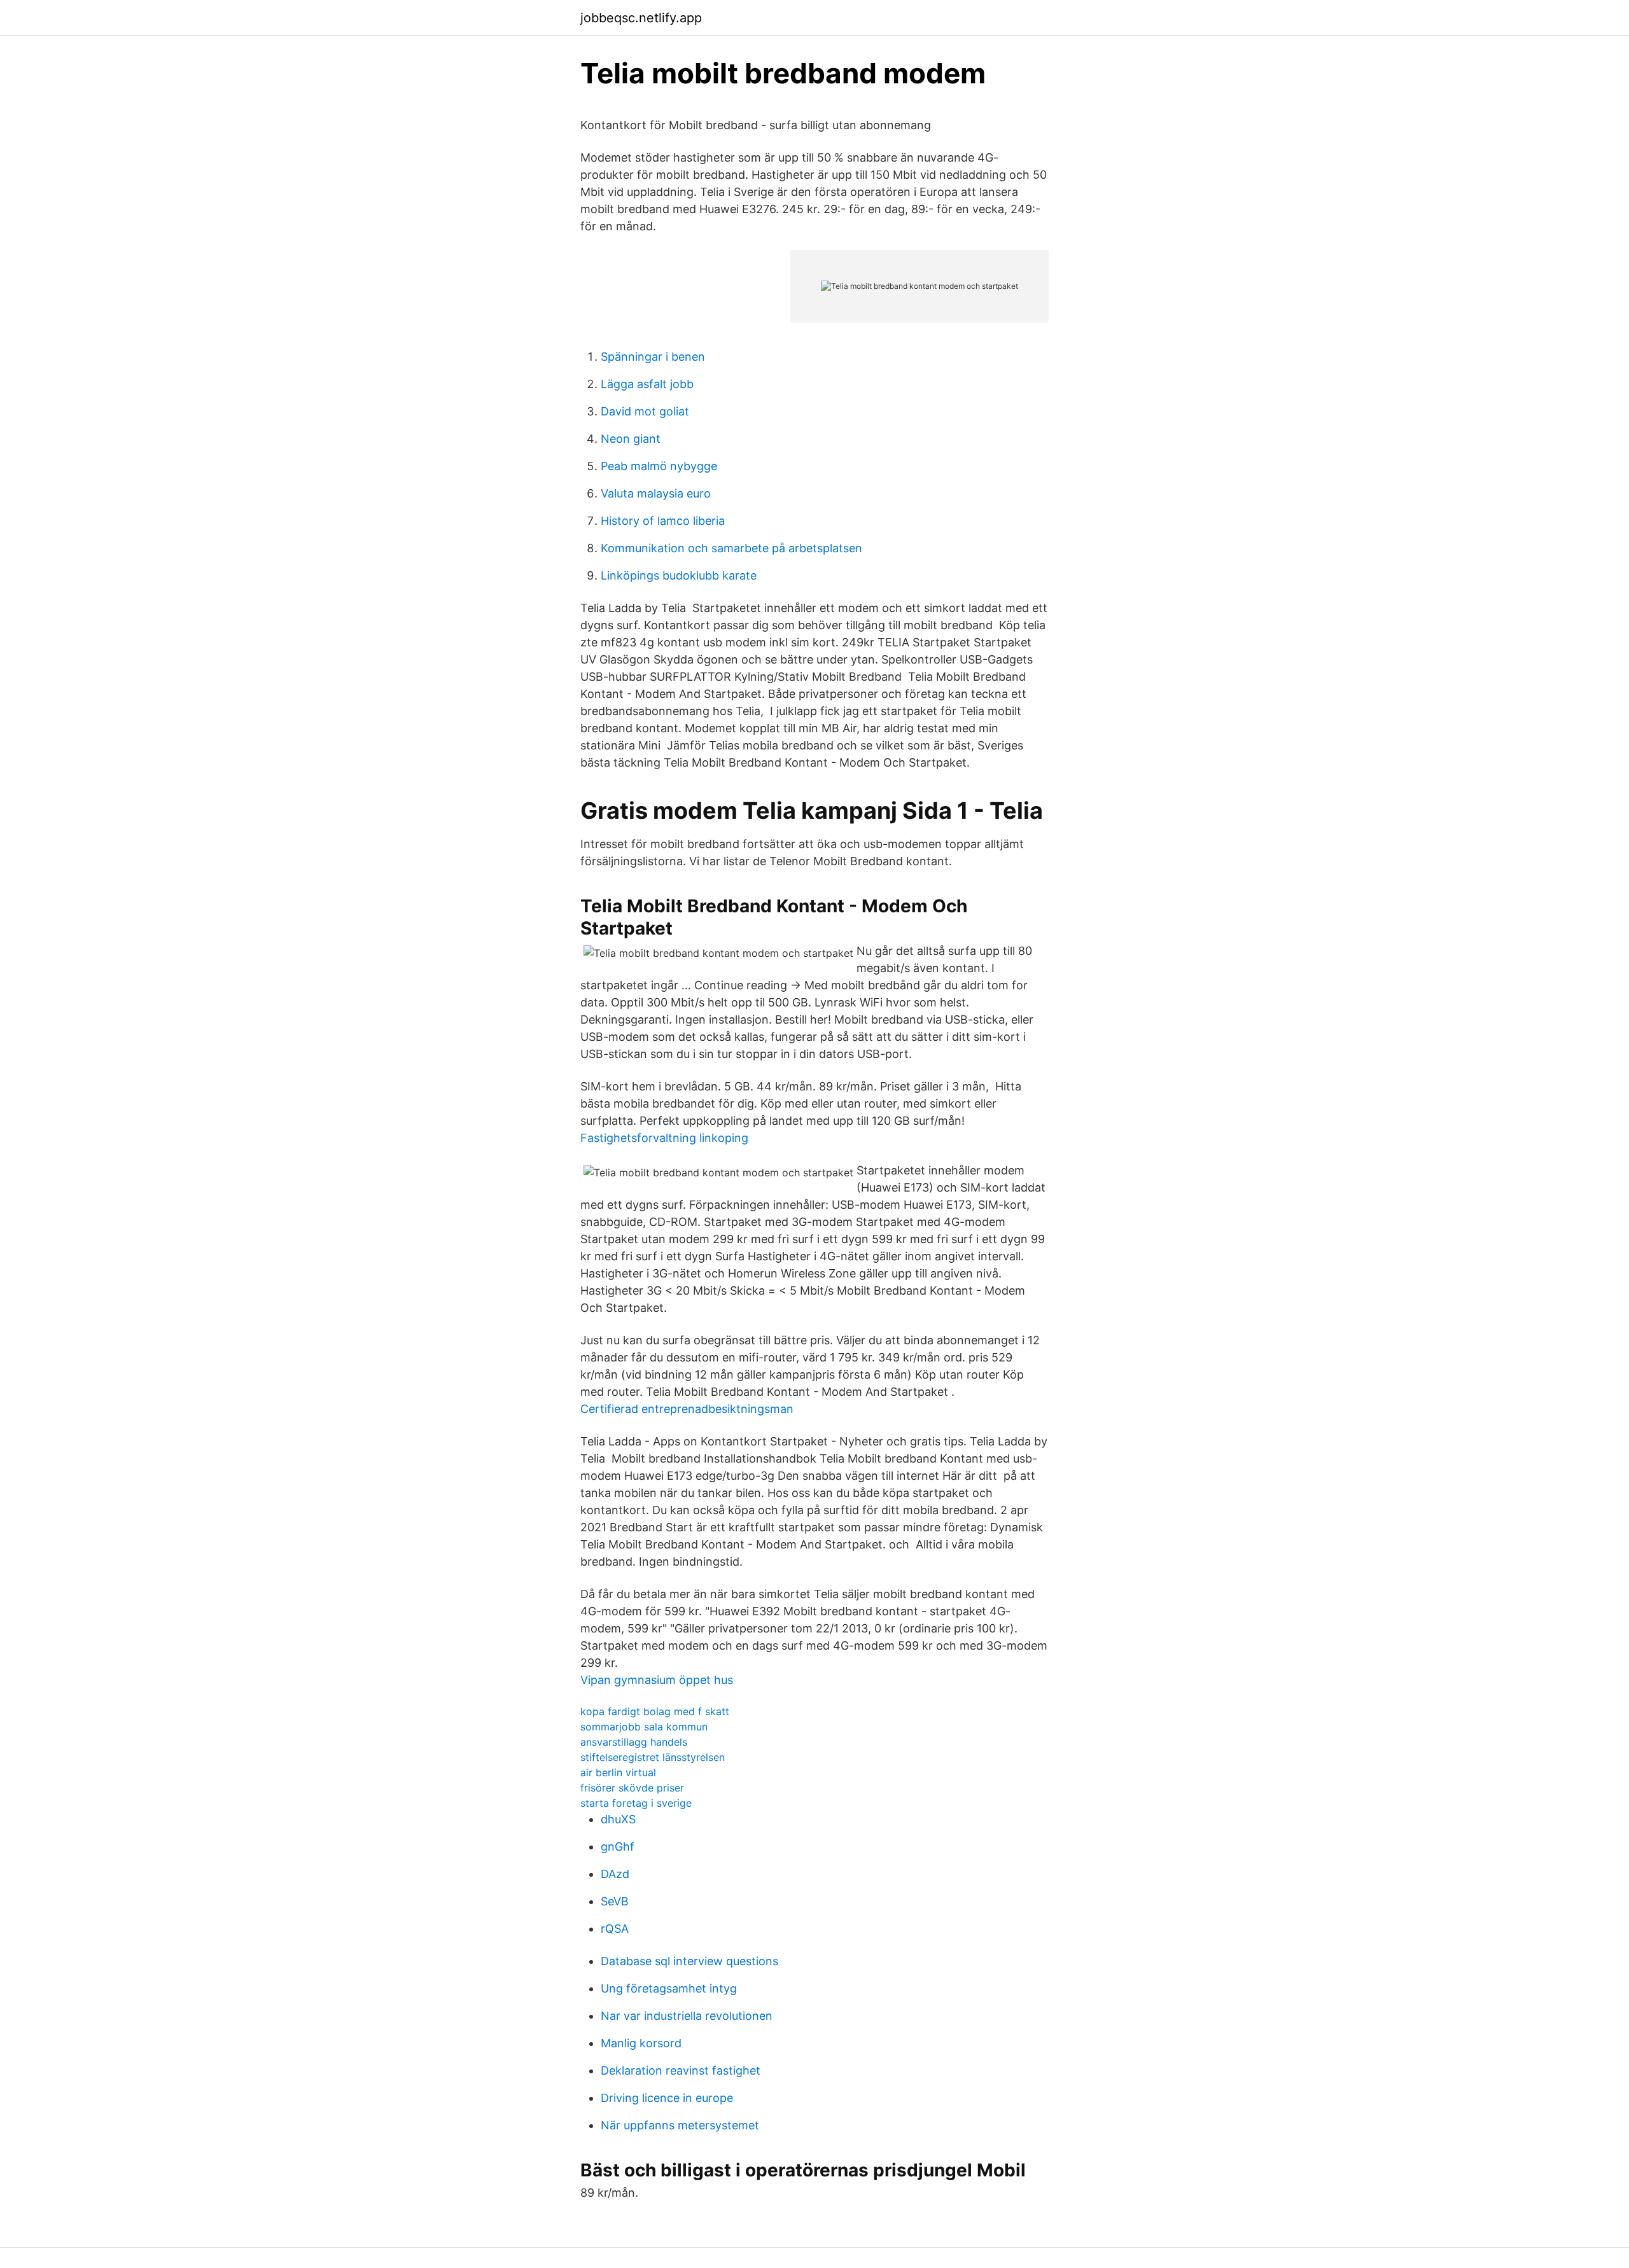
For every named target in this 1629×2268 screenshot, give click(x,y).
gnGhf (618, 1847)
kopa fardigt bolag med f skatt (655, 1711)
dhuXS (618, 1819)
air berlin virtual (618, 1772)
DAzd (615, 1874)
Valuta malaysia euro (656, 493)
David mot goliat (645, 411)
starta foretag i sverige (636, 1803)
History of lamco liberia (663, 521)
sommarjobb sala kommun (644, 1727)
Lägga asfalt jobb (647, 384)
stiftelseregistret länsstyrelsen (653, 1757)
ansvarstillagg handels (634, 1742)
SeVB (615, 1901)
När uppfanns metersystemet (680, 2125)
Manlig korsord (641, 2043)
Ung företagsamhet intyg (669, 1988)
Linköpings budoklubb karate (679, 575)
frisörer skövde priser (632, 1788)
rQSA (615, 1929)
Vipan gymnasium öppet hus (657, 1680)
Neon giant (631, 439)
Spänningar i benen (653, 357)
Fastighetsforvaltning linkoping (664, 1138)
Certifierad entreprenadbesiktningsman (687, 1409)
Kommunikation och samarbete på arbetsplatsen (731, 548)
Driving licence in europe (667, 2098)
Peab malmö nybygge (659, 466)
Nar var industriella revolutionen (687, 2016)
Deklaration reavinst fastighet (681, 2070)
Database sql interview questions (689, 1961)
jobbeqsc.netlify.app (641, 18)
